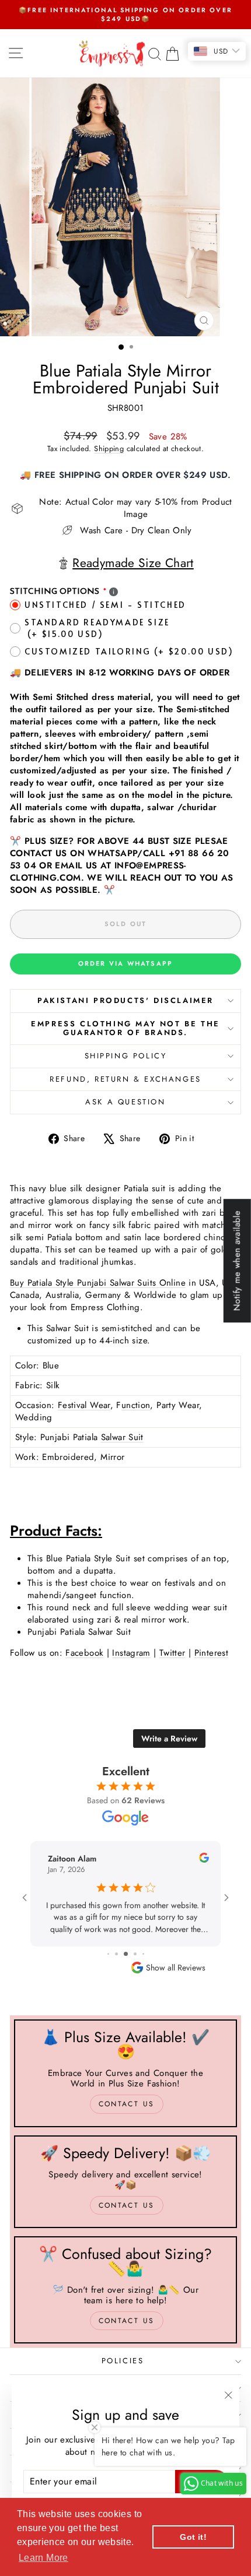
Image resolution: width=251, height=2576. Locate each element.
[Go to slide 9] (129, 1954)
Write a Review (169, 1739)
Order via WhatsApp (126, 963)
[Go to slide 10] (139, 1954)
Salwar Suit (122, 1437)
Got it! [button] (193, 2537)
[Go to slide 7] (112, 1954)
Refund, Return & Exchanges (125, 1079)
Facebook (84, 1653)
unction (136, 1405)
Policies (123, 2361)
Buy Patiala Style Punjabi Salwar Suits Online (98, 1283)
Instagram (131, 1653)
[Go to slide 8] (120, 1954)
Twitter (172, 1653)
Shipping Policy (126, 1056)
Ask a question (125, 1102)
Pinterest (211, 1653)
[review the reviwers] (42, 1860)
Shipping (109, 448)
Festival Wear (84, 1405)
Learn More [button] (43, 2558)
